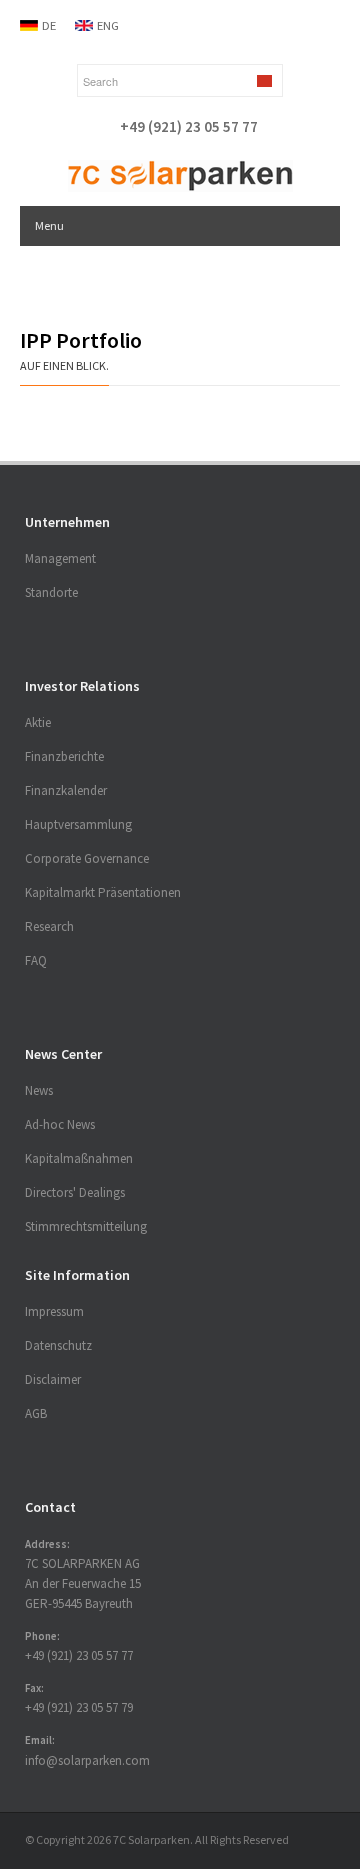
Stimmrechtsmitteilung (86, 1226)
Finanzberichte (64, 756)
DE (49, 25)
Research (49, 926)
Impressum (54, 1311)
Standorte (51, 592)
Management (60, 558)
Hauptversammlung (78, 824)
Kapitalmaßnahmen (79, 1158)
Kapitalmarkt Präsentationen (103, 892)
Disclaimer (53, 1379)
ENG (108, 25)
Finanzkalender (66, 790)
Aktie (38, 722)
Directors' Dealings (75, 1192)
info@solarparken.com (87, 1760)
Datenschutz (58, 1345)
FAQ (36, 960)
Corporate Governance (87, 858)
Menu (49, 225)
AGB (36, 1413)
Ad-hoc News (60, 1124)
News (39, 1090)
